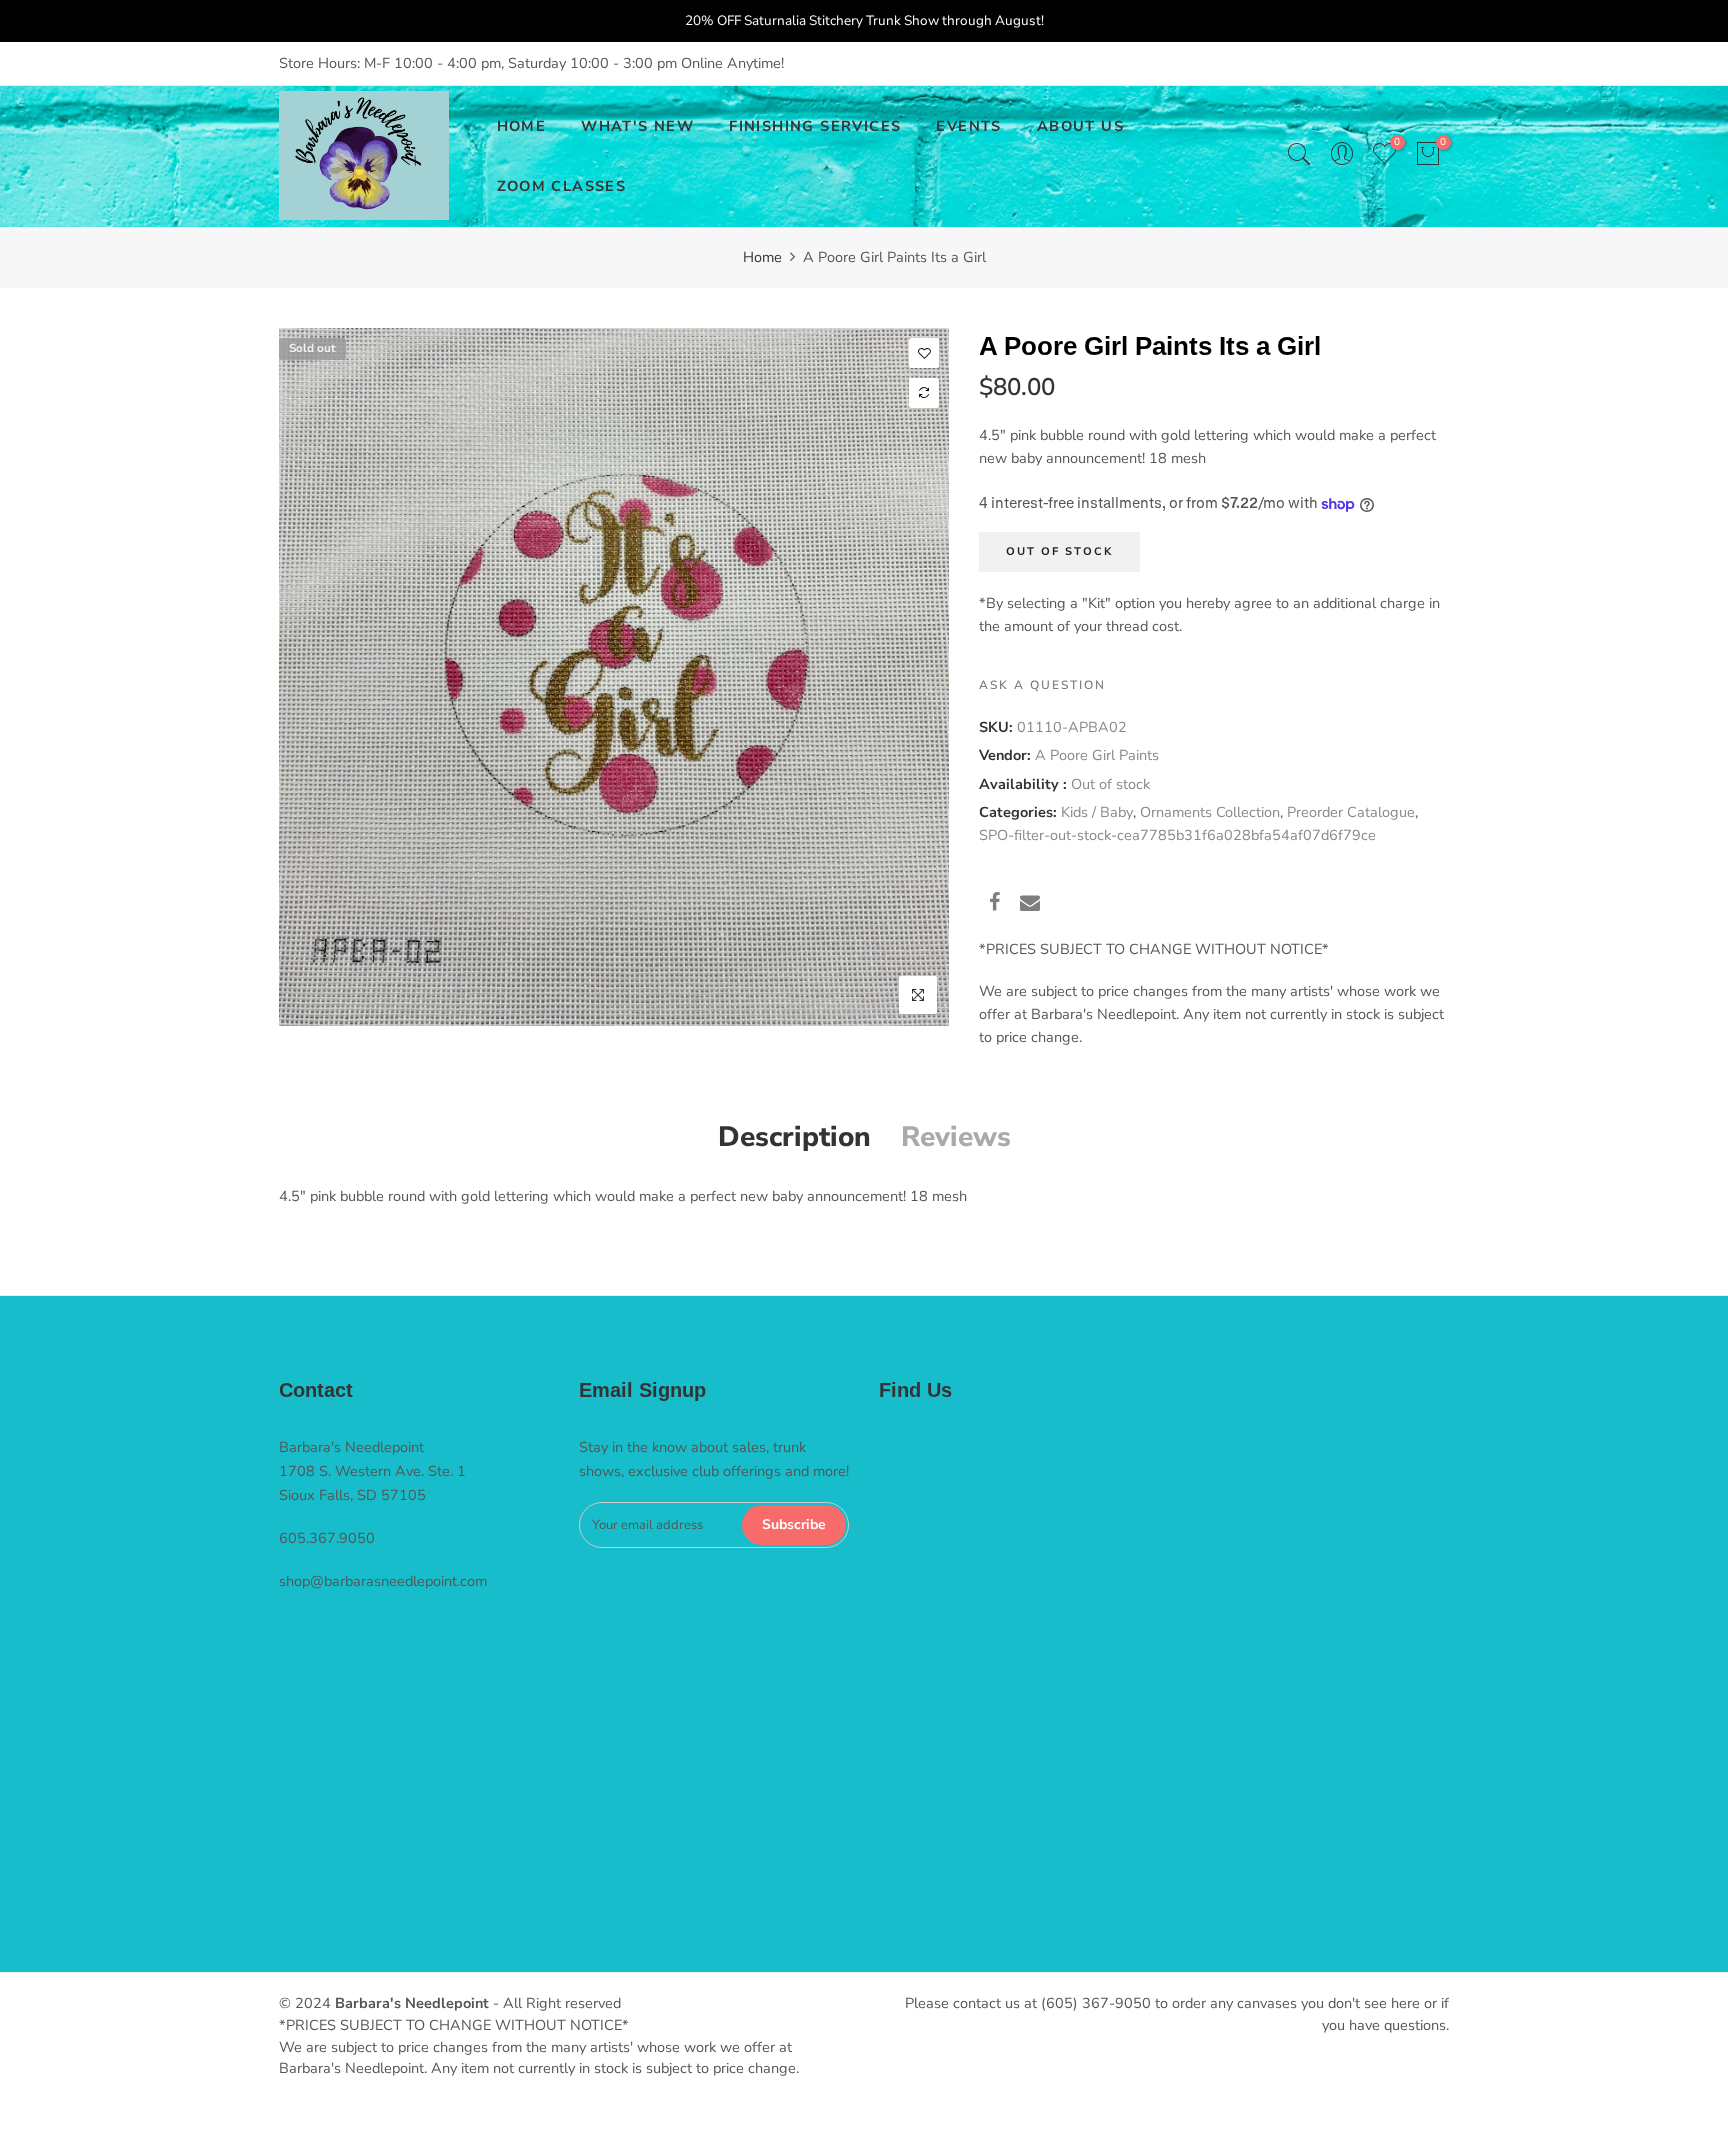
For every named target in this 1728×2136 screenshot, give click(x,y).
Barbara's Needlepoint (412, 2003)
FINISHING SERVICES (815, 126)
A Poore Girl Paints (1097, 755)
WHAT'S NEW (637, 126)
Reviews (956, 1137)
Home (762, 257)
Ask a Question (1042, 685)
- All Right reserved (555, 2003)
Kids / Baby (1097, 812)
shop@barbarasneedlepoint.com (383, 1581)
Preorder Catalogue (1351, 812)
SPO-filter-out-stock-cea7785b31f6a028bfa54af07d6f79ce (1177, 835)
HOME (522, 126)
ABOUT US (1080, 126)
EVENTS (968, 126)
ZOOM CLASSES (562, 186)
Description (794, 1137)
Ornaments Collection (1210, 812)
